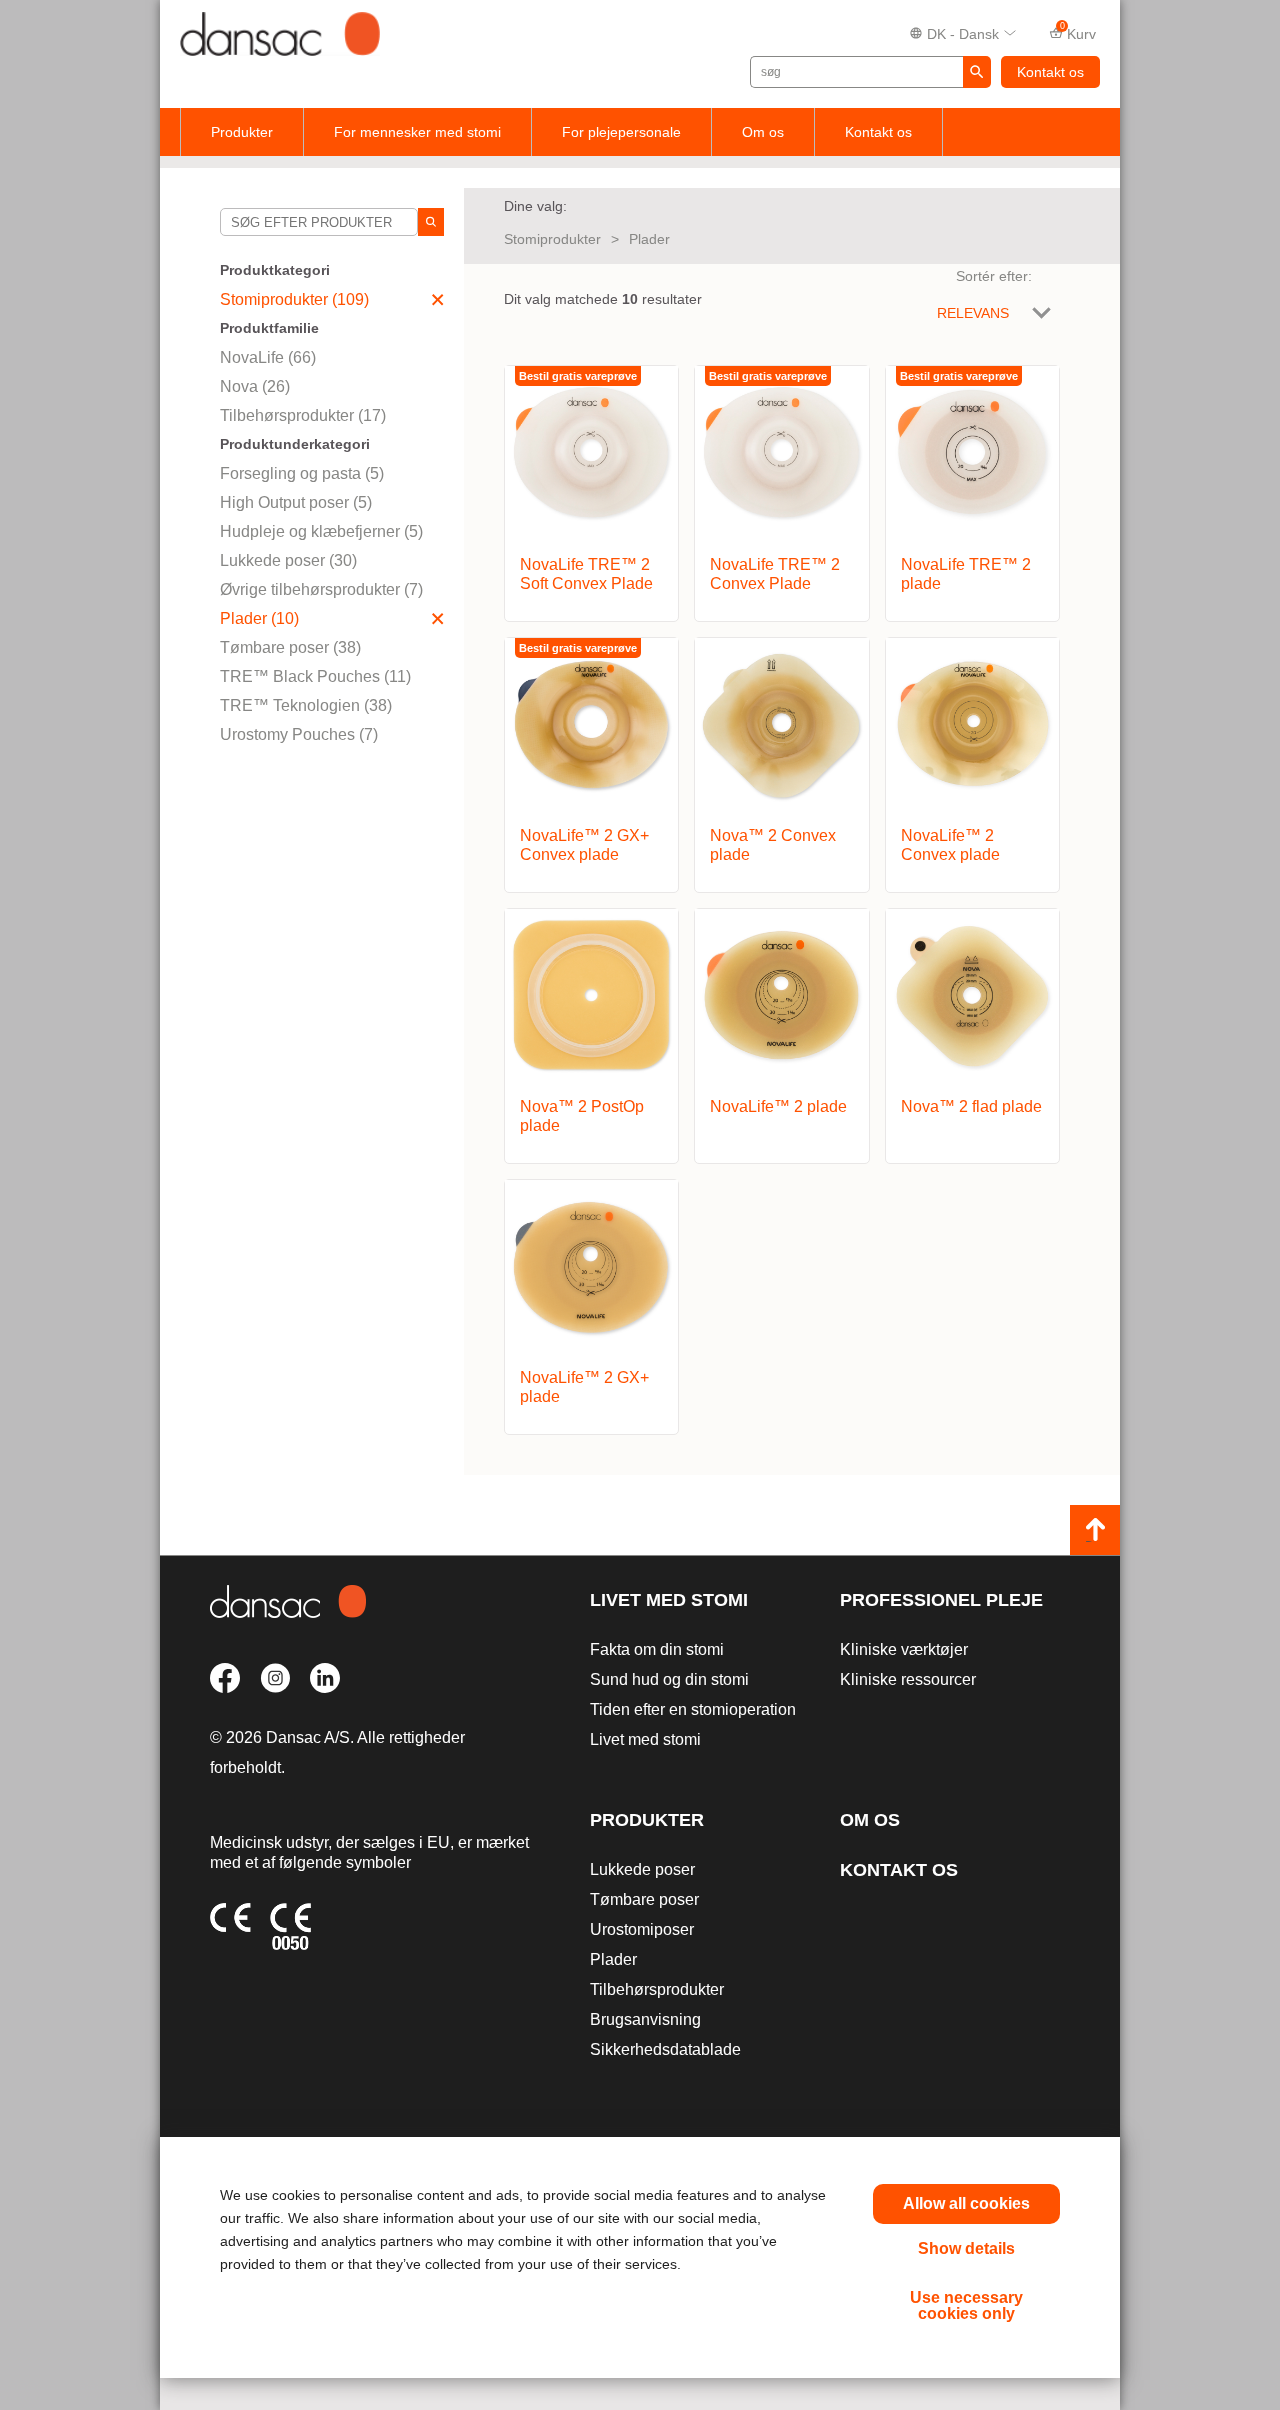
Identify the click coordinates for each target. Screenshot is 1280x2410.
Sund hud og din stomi (669, 1679)
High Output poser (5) (296, 502)
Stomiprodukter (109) (294, 299)
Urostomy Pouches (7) (299, 734)
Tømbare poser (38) (290, 647)
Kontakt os (1050, 72)
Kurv (1078, 32)
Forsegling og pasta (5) (302, 473)
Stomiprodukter (552, 239)
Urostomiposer (642, 1929)
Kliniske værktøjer (904, 1649)
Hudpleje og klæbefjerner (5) (321, 531)
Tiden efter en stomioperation (693, 1709)
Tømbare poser (644, 1899)
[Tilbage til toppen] (1095, 1530)
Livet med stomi (669, 1600)
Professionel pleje (941, 1600)
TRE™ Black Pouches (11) (315, 676)
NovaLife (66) (268, 357)
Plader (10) (259, 618)
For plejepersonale (621, 132)
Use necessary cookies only (966, 2305)
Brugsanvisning (645, 2019)
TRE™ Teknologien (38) (306, 705)
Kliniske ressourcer (908, 1679)
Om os (763, 132)
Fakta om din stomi (657, 1649)
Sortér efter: (994, 276)
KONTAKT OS (899, 1870)
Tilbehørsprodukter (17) (303, 415)
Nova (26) (255, 386)
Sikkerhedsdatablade (665, 2049)
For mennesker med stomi (417, 132)
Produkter (242, 132)
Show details (966, 2248)
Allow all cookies (966, 2203)
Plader (649, 239)
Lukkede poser (642, 1869)
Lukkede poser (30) (288, 560)
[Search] (431, 222)
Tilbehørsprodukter (657, 1989)
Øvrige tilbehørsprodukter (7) (321, 589)
